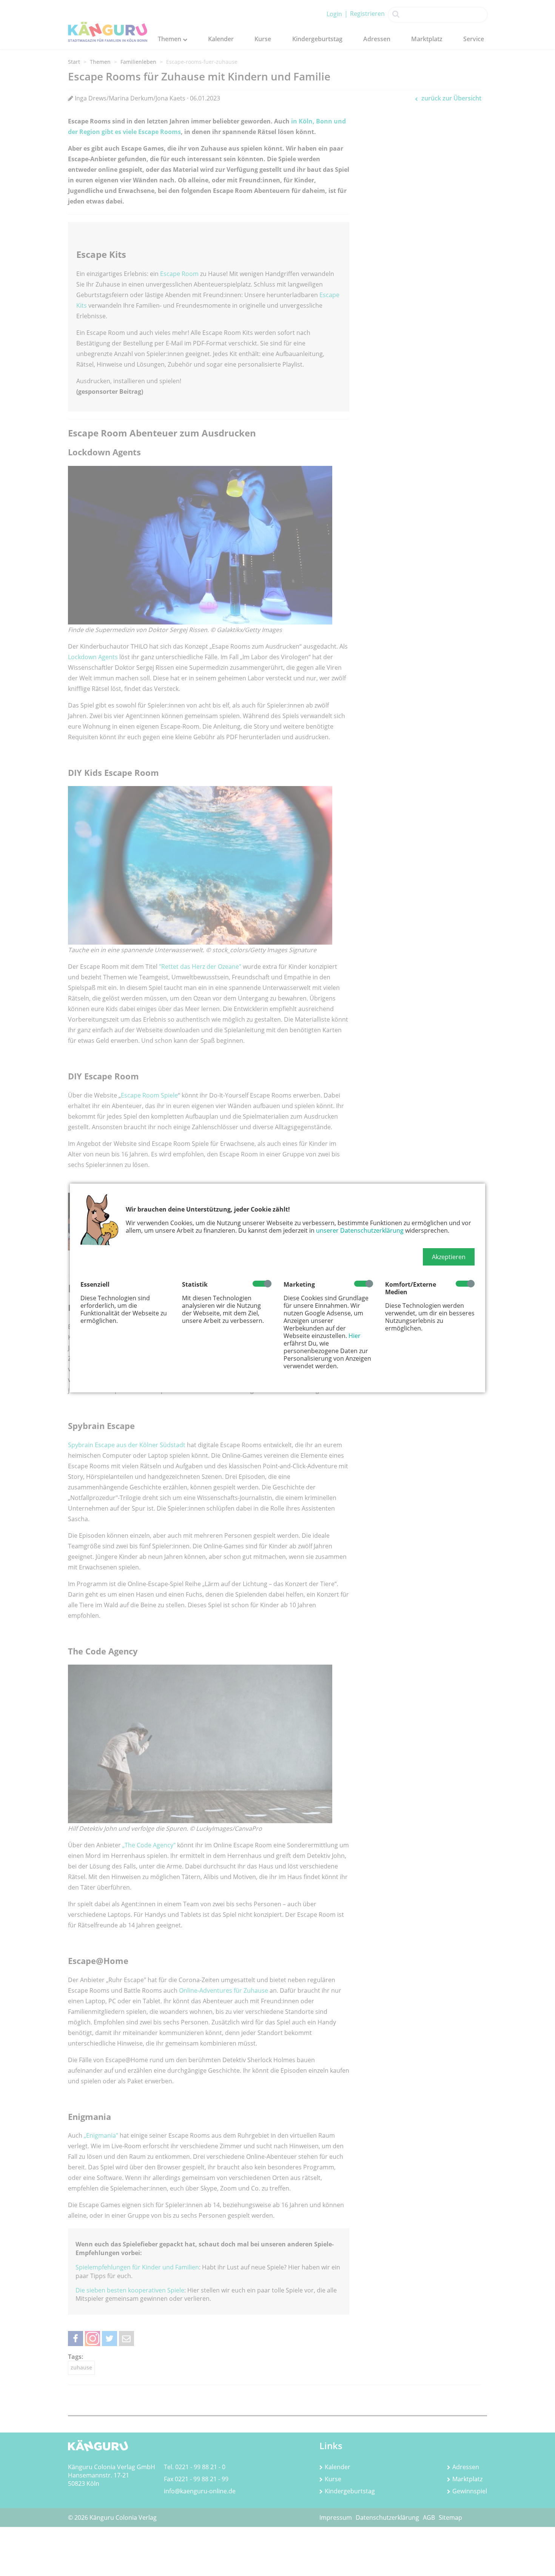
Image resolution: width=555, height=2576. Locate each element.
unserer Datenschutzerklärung (360, 1230)
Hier (355, 1336)
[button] (449, 1257)
